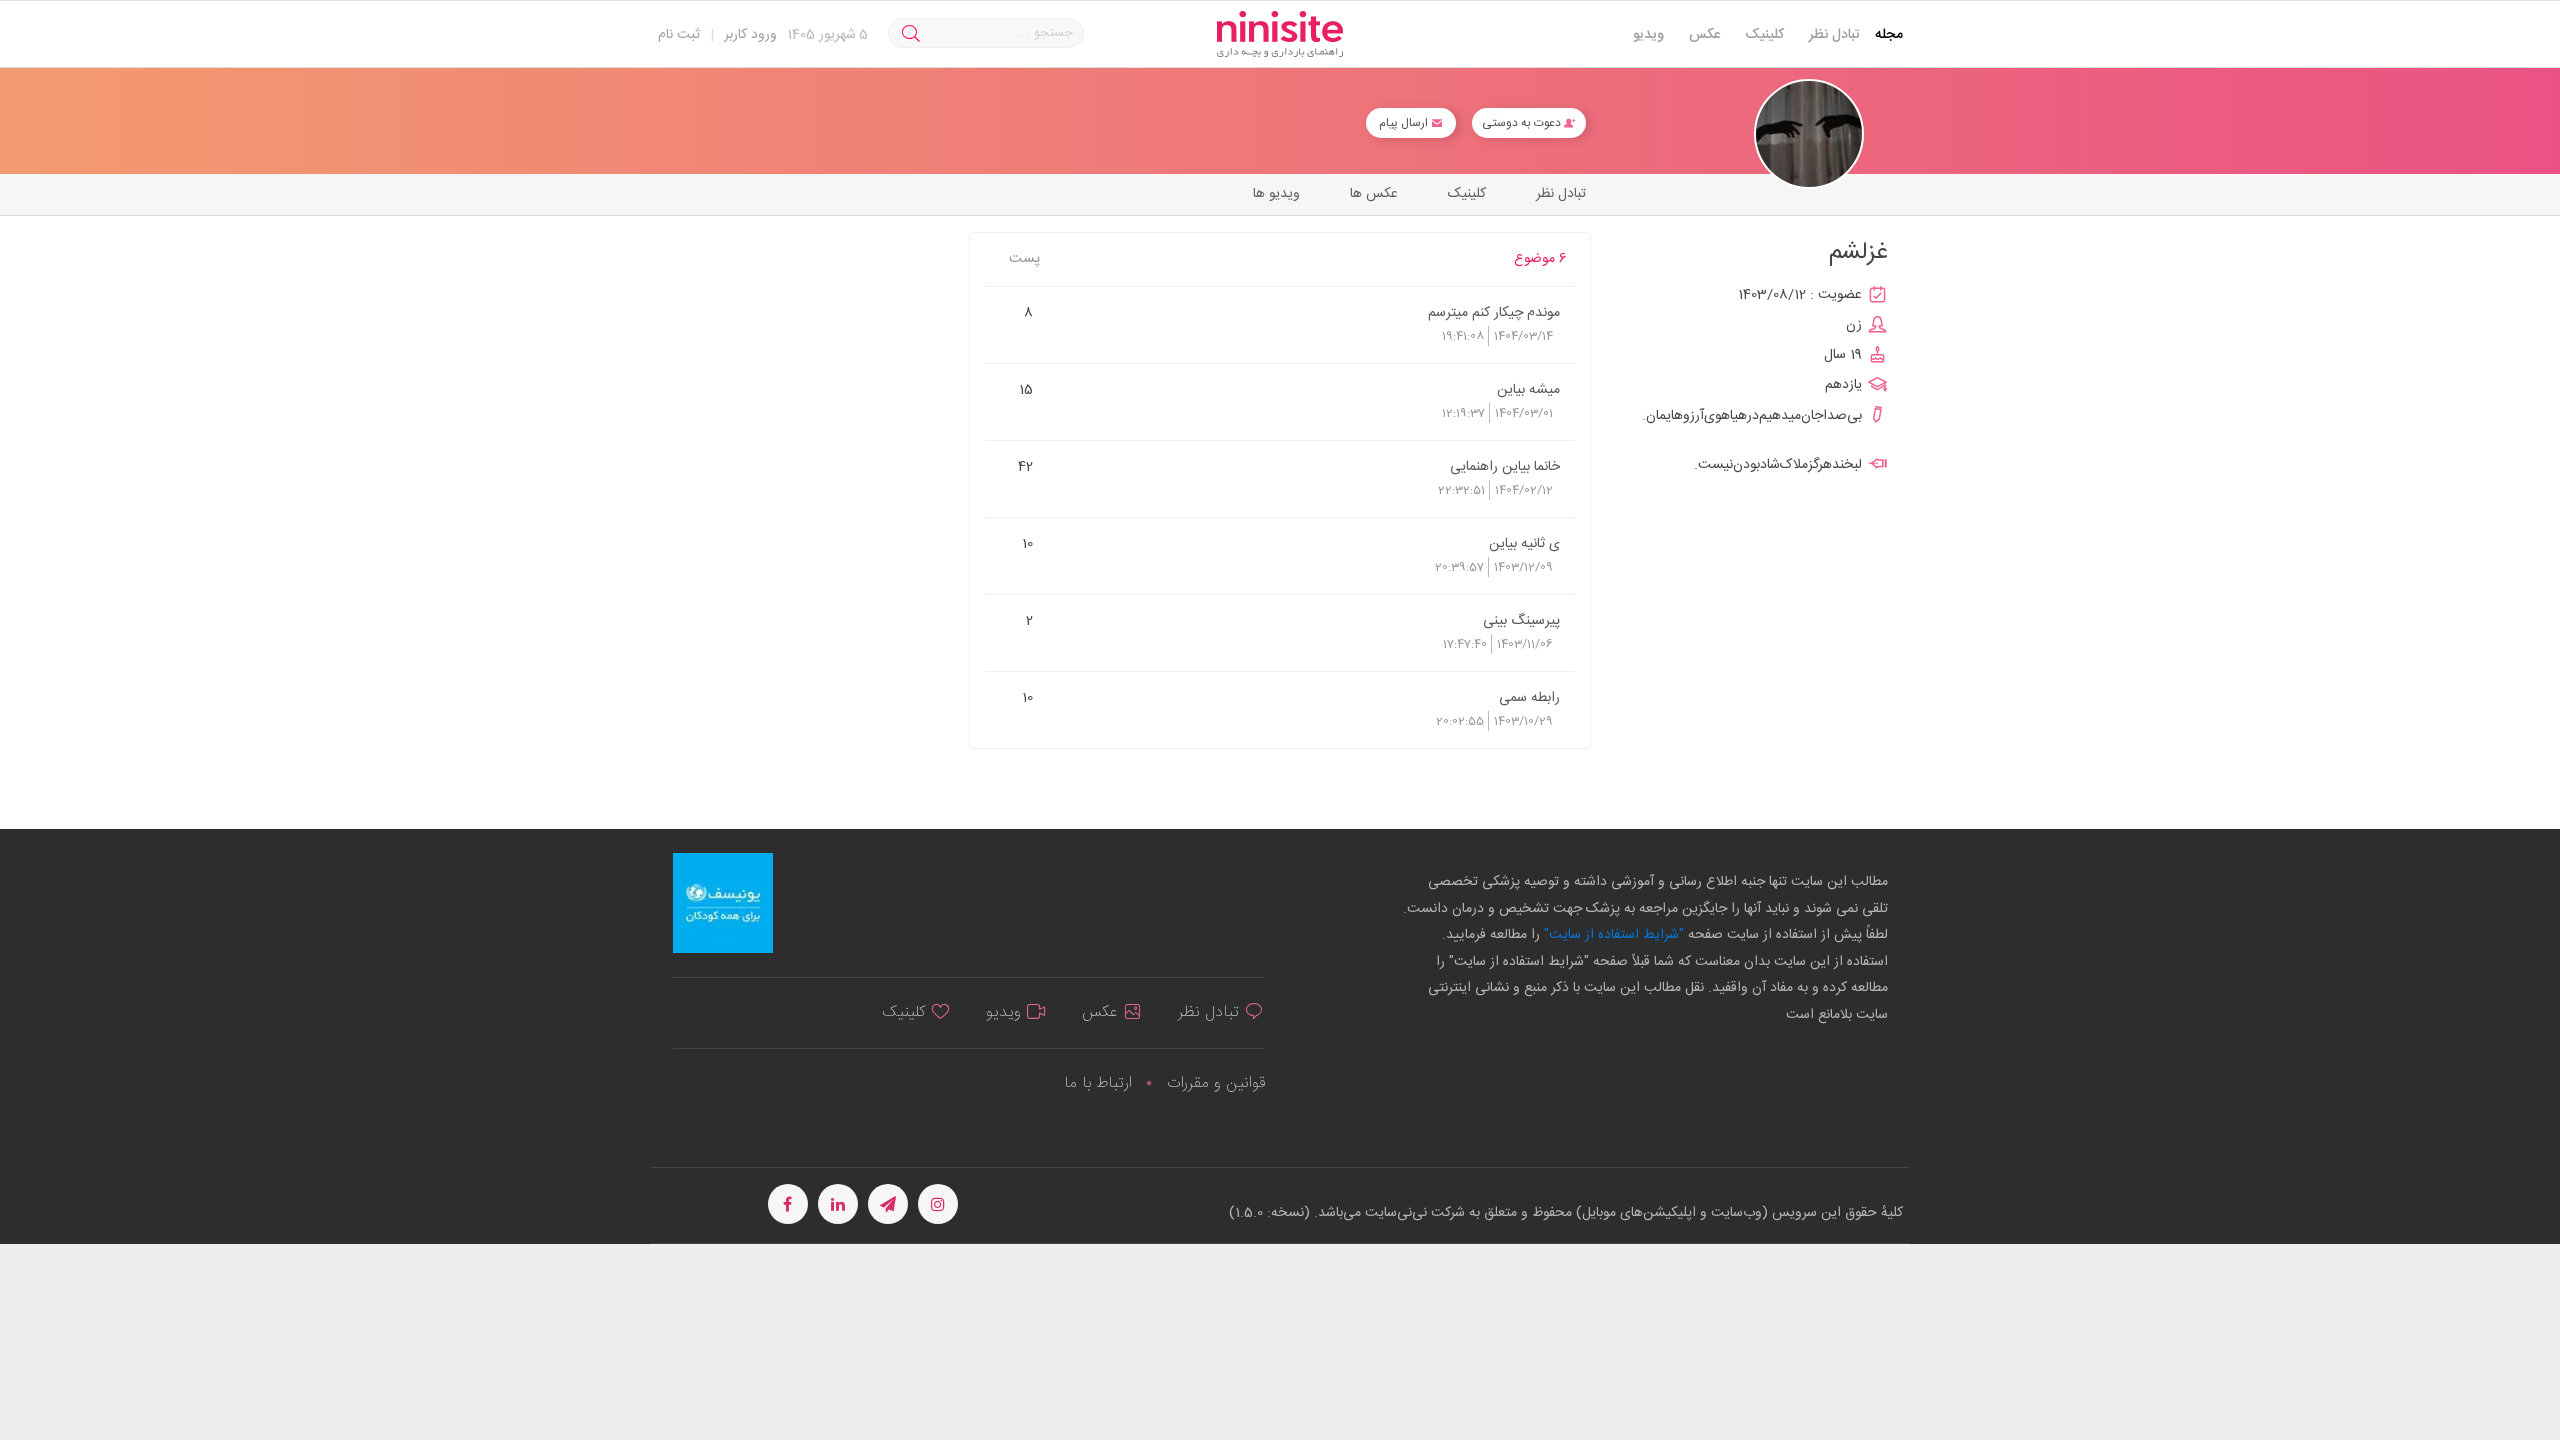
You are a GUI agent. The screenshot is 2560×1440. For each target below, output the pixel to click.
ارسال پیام (1405, 123)
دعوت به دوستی (1523, 123)
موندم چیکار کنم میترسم (1494, 312)
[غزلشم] (1809, 134)
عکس (1704, 35)
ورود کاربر (750, 35)
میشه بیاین (1528, 389)
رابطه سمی (1529, 697)
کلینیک (1764, 35)
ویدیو (1648, 35)
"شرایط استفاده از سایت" (1612, 935)
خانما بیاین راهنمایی (1505, 466)
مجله (1889, 35)
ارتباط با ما (1098, 1083)
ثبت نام (679, 35)
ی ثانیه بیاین (1524, 543)
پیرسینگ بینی (1521, 620)
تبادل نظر (1834, 35)
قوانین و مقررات (1216, 1083)
